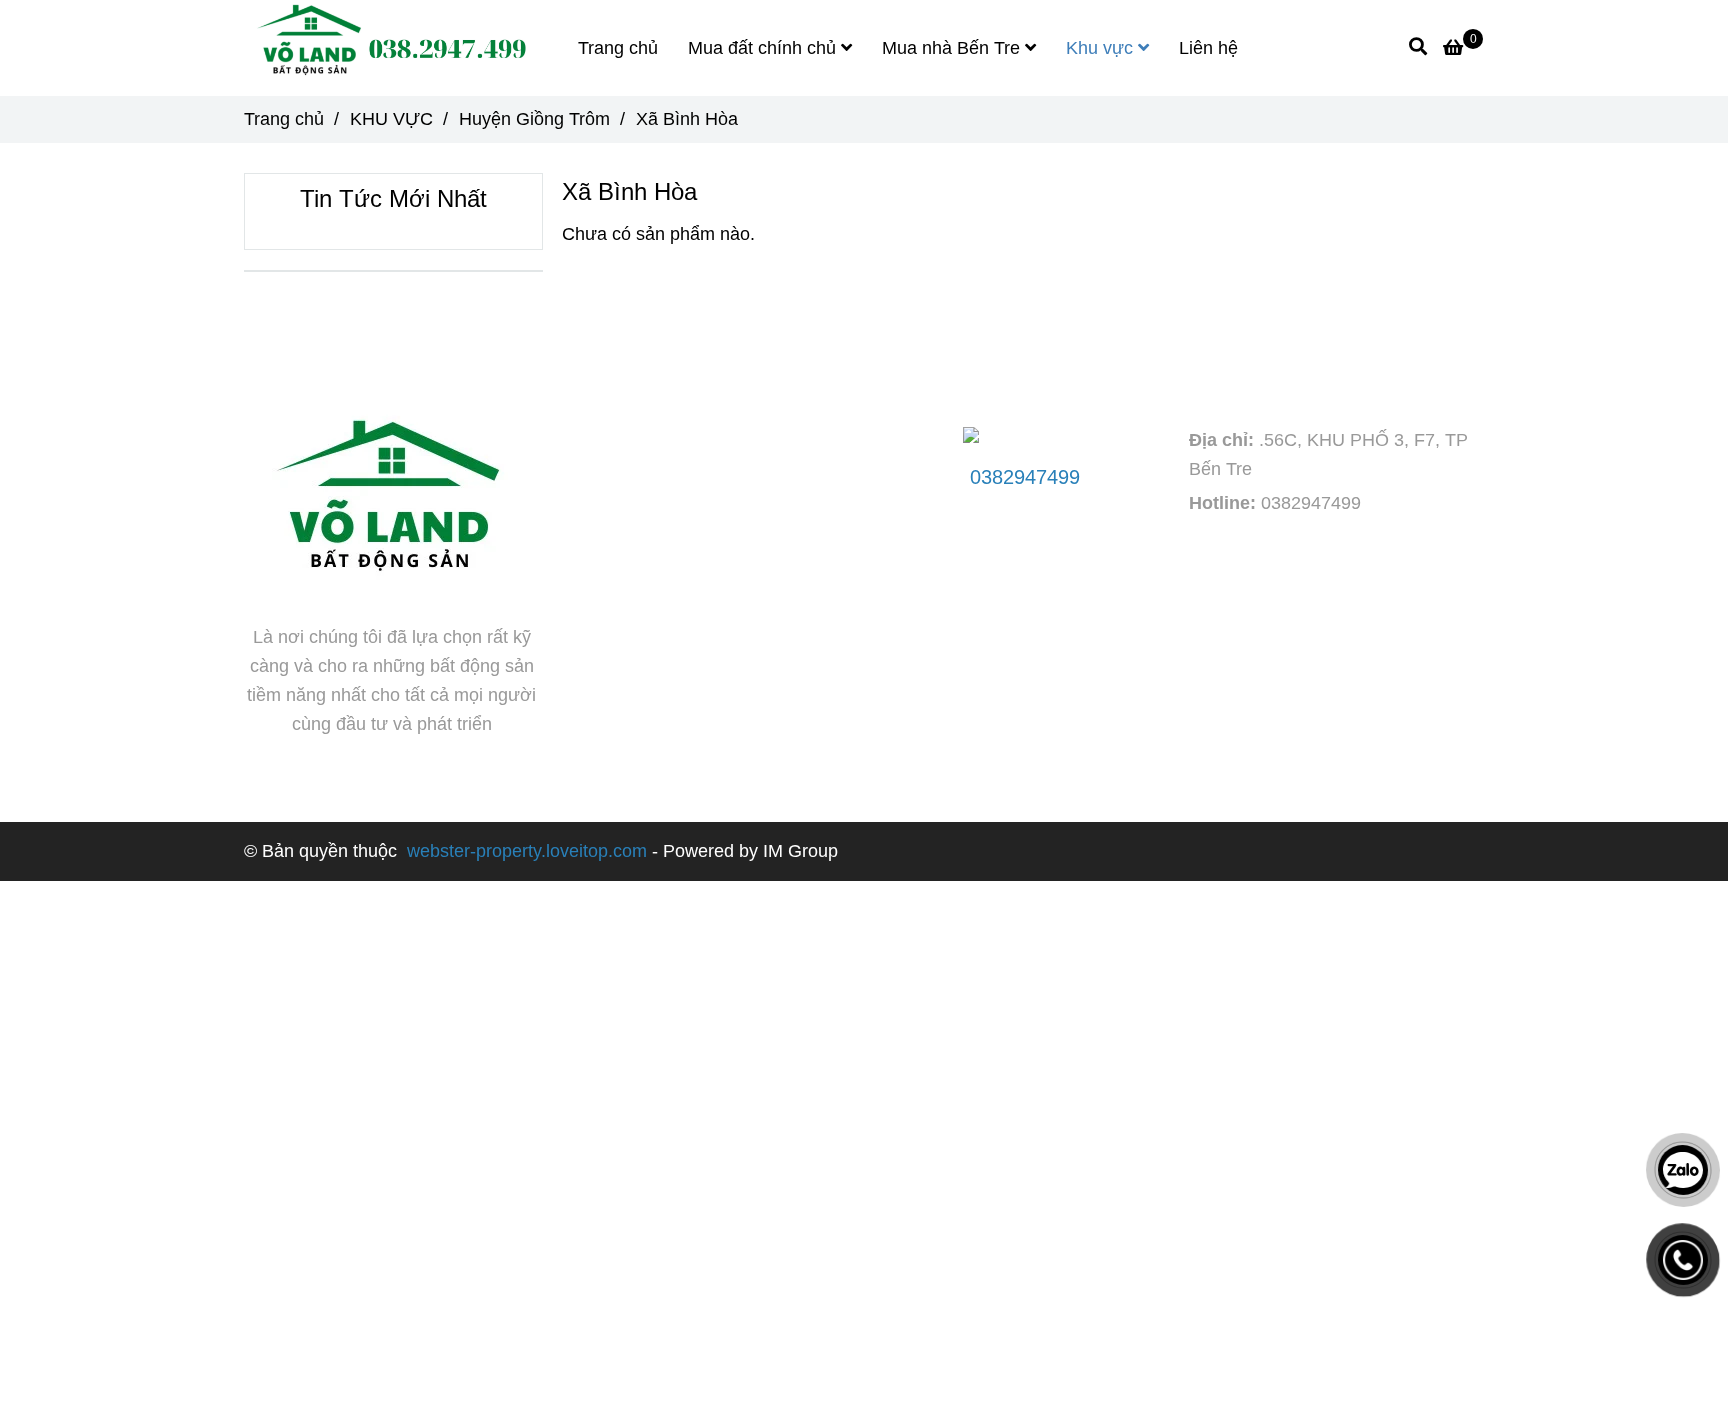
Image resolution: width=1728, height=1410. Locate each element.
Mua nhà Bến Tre (953, 48)
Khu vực (1102, 48)
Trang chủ (618, 48)
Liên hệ (1208, 48)
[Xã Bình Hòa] (388, 48)
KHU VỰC (391, 119)
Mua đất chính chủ (764, 48)
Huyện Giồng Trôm (534, 119)
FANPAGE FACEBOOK (685, 361)
